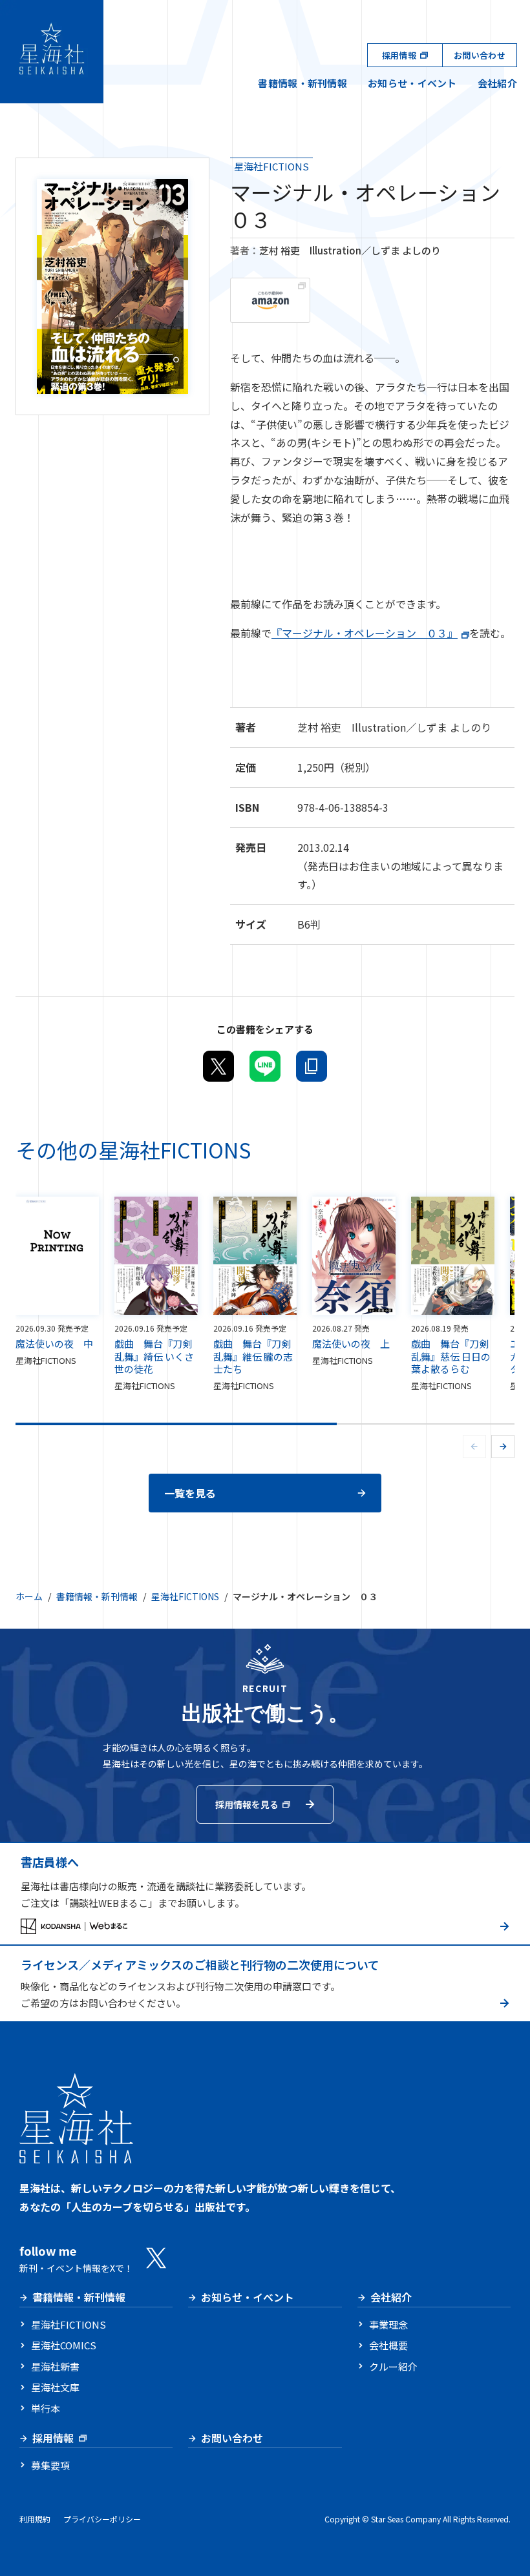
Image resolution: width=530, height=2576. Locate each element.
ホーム (29, 1596)
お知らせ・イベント (412, 83)
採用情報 (399, 55)
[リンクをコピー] (312, 1066)
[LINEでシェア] (265, 1066)
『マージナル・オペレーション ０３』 (365, 633)
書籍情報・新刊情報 (302, 83)
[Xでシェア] (218, 1066)
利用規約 (35, 2519)
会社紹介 (497, 83)
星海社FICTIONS (271, 166)
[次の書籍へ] (503, 1447)
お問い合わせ (480, 55)
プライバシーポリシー (102, 2519)
